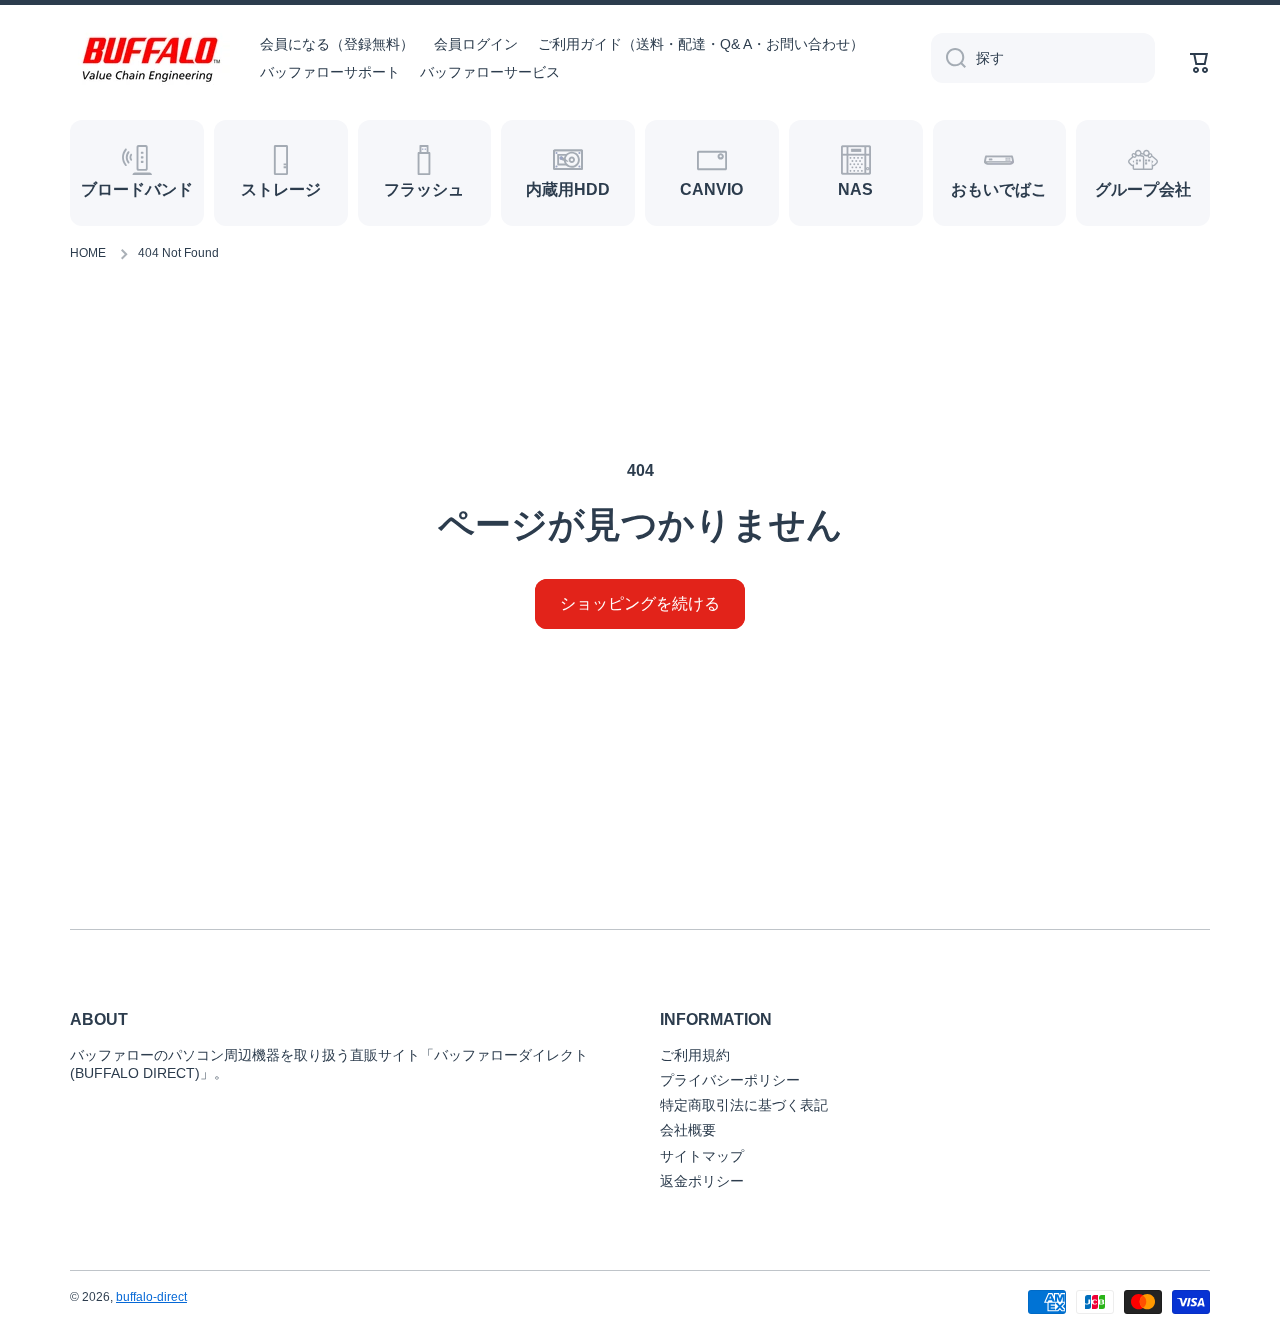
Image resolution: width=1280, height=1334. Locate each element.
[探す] (948, 58)
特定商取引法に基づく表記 (744, 1105)
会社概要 (688, 1130)
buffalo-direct (151, 1297)
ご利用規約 (695, 1055)
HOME (88, 253)
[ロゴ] (150, 58)
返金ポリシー (702, 1181)
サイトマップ (702, 1156)
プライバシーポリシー (730, 1080)
